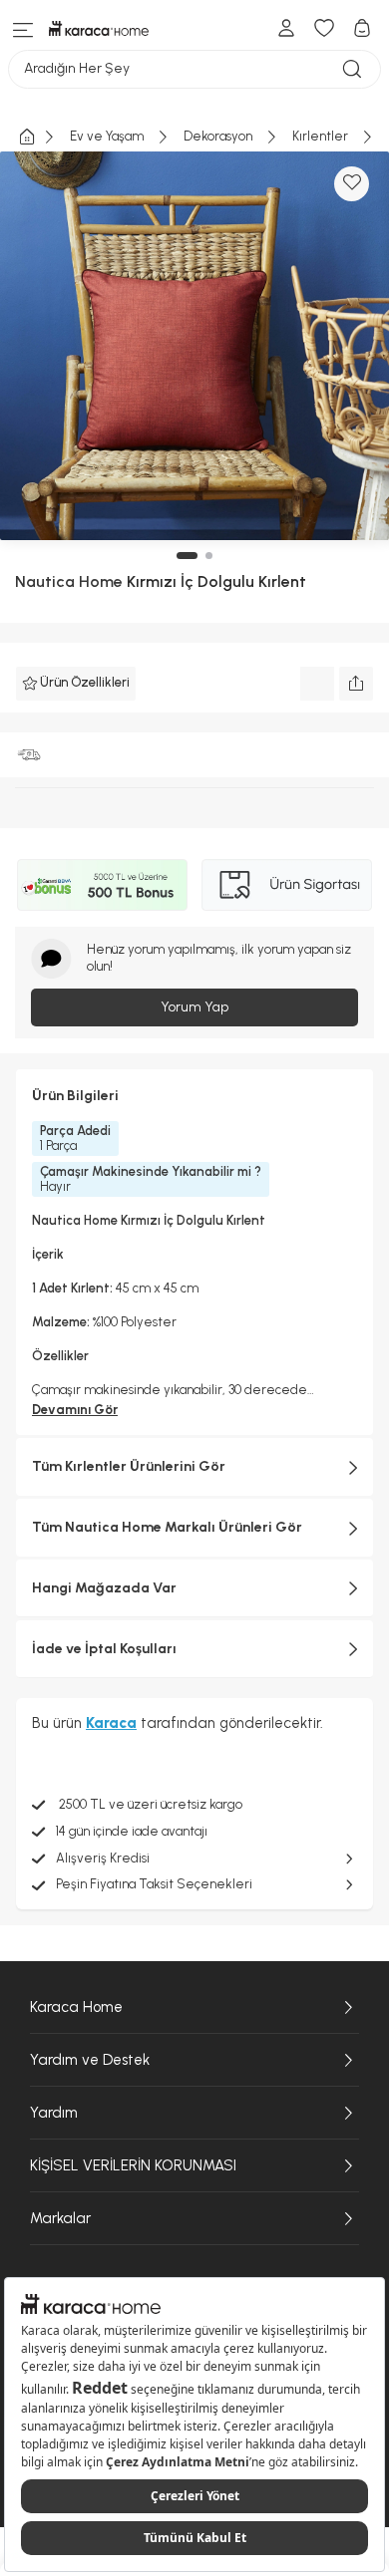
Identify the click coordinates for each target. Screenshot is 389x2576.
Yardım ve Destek (90, 2060)
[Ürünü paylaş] (356, 684)
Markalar (60, 2218)
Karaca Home (76, 2007)
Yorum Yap (194, 1007)
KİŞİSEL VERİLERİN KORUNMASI (133, 2165)
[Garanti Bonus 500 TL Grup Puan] (102, 885)
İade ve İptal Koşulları (104, 1649)
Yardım (54, 2113)
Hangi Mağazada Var (104, 1588)
